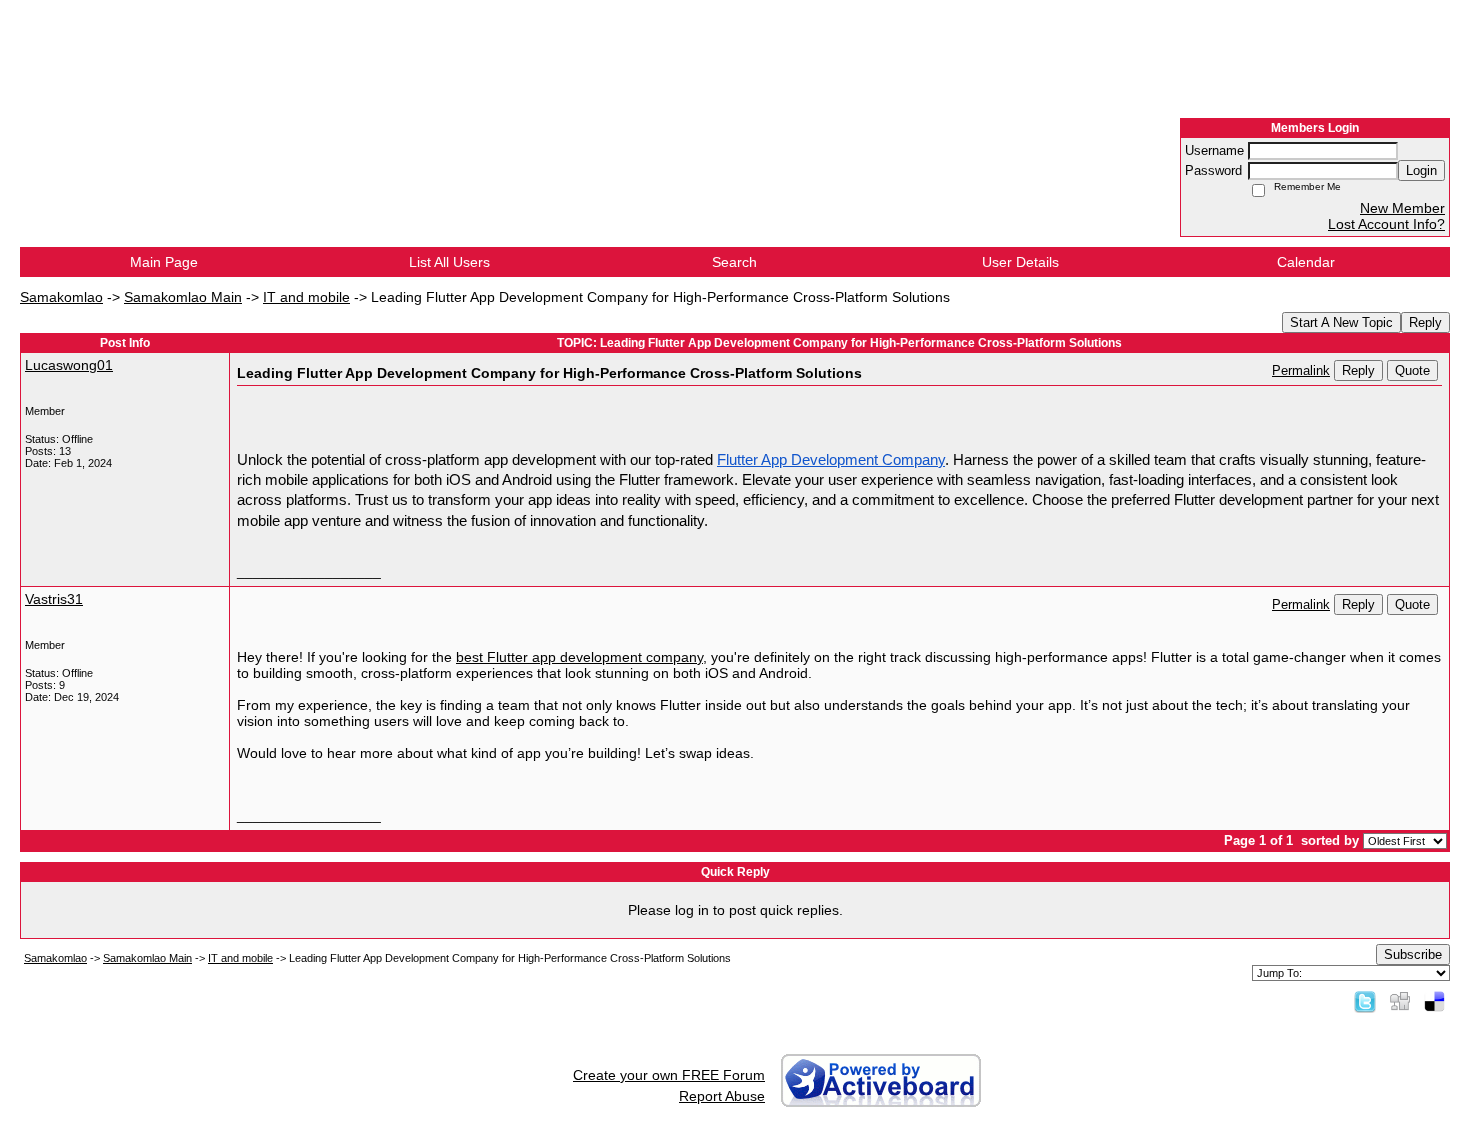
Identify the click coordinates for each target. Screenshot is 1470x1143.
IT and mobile (306, 297)
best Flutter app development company (579, 657)
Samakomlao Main (183, 297)
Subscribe (1413, 954)
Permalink (1301, 371)
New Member (1402, 208)
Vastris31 (54, 599)
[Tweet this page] (1365, 1001)
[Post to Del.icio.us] (1434, 1001)
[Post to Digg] (1400, 1001)
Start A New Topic (1341, 322)
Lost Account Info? (1386, 224)
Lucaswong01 (69, 365)
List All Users (449, 262)
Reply (1425, 322)
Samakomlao (61, 297)
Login (1421, 170)
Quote (1412, 370)
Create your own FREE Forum (669, 1075)
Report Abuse (722, 1096)
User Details (1020, 262)
